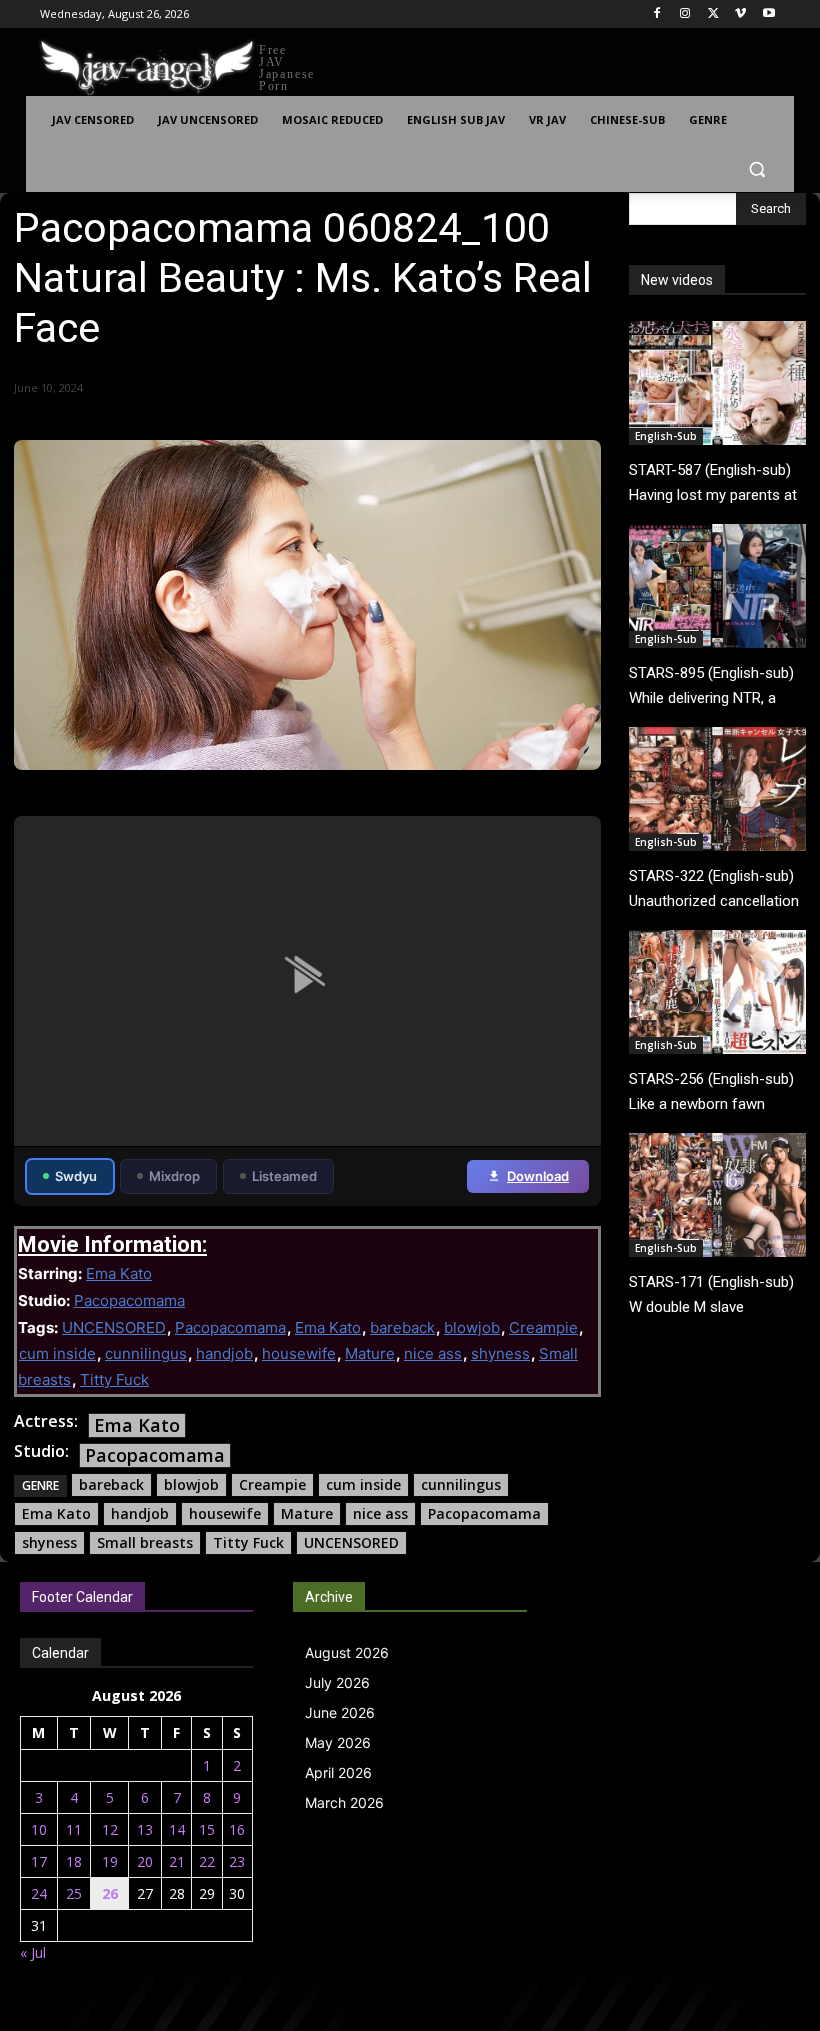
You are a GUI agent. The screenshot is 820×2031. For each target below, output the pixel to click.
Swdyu (76, 1176)
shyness (500, 1353)
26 (110, 1893)
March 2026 (344, 1802)
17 (39, 1861)
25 (74, 1893)
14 (177, 1829)
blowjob (472, 1327)
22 (207, 1861)
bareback (402, 1327)
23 (237, 1861)
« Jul (33, 1952)
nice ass (433, 1353)
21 (177, 1861)
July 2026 (337, 1682)
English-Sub (666, 436)
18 (74, 1861)
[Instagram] (685, 14)
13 (145, 1829)
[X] (713, 14)
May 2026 (338, 1742)
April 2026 (338, 1772)
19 (110, 1861)
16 (237, 1829)
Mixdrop (174, 1176)
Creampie (543, 1327)
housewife (299, 1353)
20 (145, 1861)
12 (110, 1829)
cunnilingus (146, 1353)
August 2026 (347, 1652)
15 (207, 1829)
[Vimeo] (740, 14)
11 (74, 1829)
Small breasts (145, 1542)
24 (39, 1893)
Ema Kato (119, 1273)
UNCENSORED (114, 1327)
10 (39, 1829)
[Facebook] (657, 14)
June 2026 (340, 1712)
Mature (370, 1353)
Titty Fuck (114, 1379)
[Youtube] (768, 14)
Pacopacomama (129, 1300)
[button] (756, 168)
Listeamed (284, 1176)
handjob (224, 1353)
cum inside (57, 1353)
